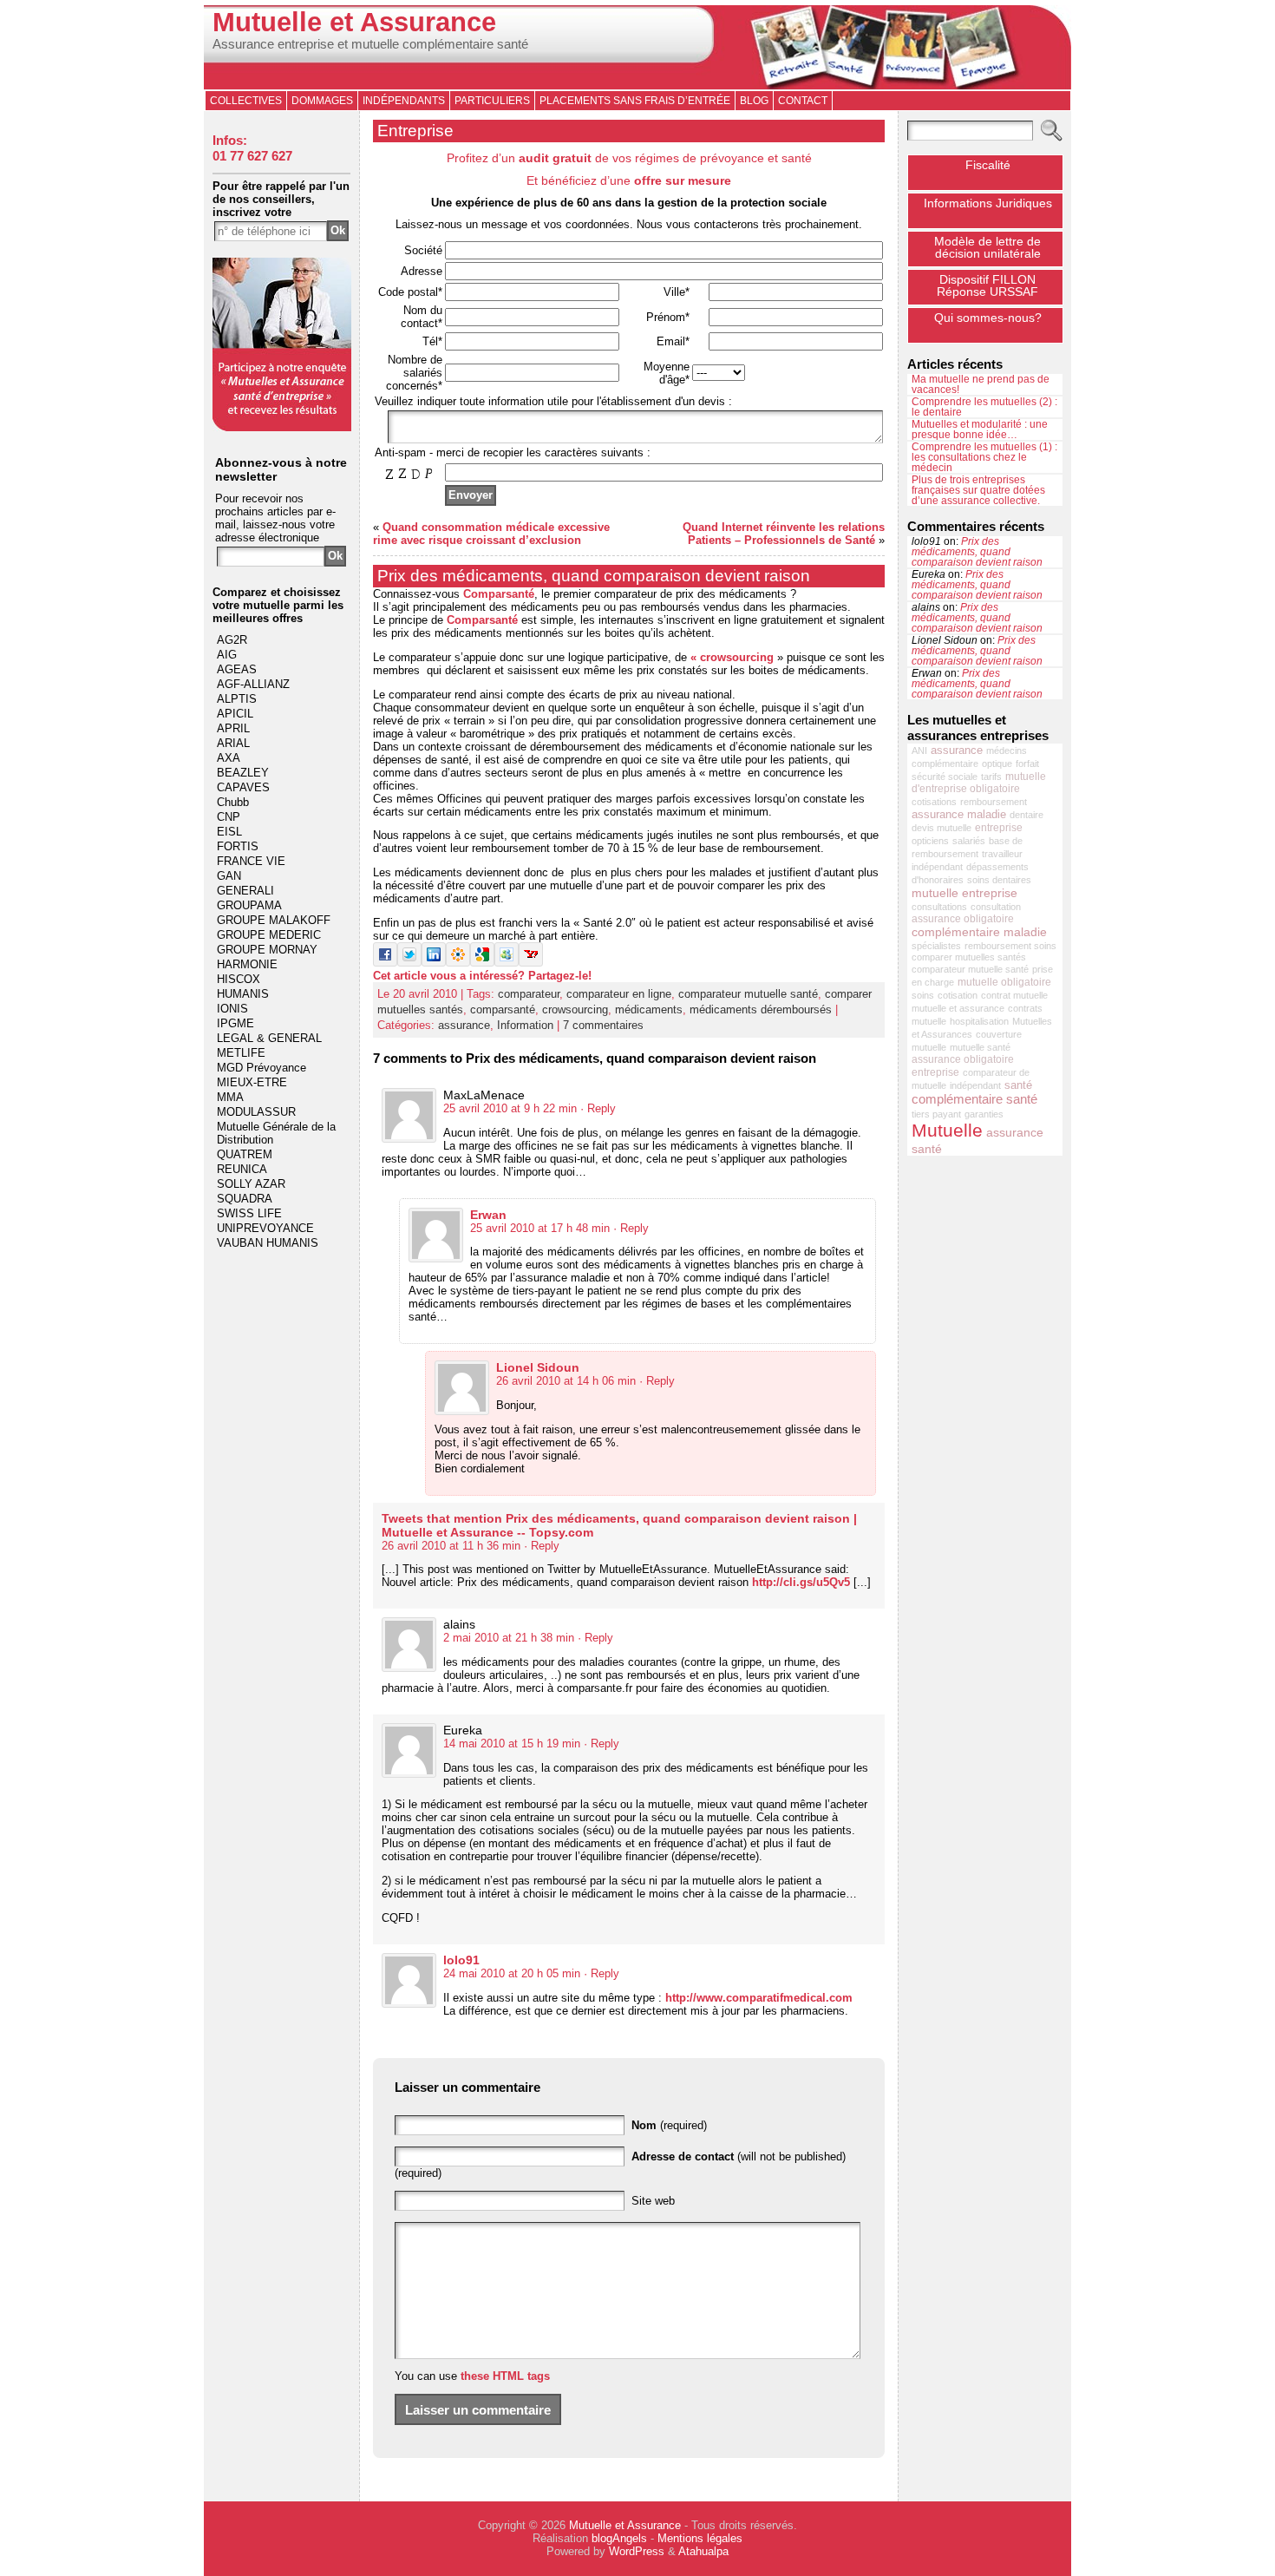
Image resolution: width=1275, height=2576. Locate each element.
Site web (653, 2201)
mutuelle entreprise (964, 893)
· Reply (598, 1108)
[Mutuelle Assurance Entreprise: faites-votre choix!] (282, 427)
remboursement (994, 802)
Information (525, 1025)
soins (923, 995)
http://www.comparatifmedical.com (759, 1998)
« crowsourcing (732, 657)
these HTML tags (505, 2376)
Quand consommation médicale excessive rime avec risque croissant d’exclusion (491, 534)
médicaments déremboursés (761, 1009)
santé (1018, 1085)
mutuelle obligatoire (1004, 982)
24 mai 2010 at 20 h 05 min (512, 1973)
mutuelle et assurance (958, 1008)
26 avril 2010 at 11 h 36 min (451, 1546)
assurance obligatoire (963, 919)
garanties (984, 1114)
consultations (939, 907)
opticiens (930, 841)
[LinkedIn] (434, 963)
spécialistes (936, 946)
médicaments (649, 1009)
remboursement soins (1010, 946)
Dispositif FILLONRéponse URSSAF (987, 285)
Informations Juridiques (988, 203)
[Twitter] (409, 963)
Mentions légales (700, 2538)
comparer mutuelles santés (969, 957)
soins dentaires (999, 880)
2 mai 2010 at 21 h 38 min (509, 1638)
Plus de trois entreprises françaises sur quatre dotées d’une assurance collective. (978, 490)
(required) (669, 2125)
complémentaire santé (974, 1099)
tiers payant (936, 1114)
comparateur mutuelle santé (748, 994)
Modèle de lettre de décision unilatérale (987, 247)
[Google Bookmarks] (482, 963)
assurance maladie (959, 814)
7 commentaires (603, 1025)
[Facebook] (385, 963)
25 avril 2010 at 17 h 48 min (540, 1228)
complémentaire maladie (979, 932)
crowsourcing (575, 1009)
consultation (996, 907)
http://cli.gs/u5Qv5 (801, 1582)
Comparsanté (499, 594)
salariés (969, 841)
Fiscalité (988, 165)
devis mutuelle (942, 828)
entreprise (999, 828)
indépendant (975, 1085)
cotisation (958, 995)
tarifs (991, 777)
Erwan (488, 1215)
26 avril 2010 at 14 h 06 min (566, 1381)
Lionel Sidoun (538, 1367)
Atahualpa (703, 2551)
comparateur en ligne (619, 994)
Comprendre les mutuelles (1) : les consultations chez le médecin (984, 457)
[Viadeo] (458, 963)
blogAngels (619, 2538)
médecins (1007, 751)
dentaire (1027, 815)
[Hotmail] (507, 963)
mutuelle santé (980, 1047)
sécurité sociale (945, 777)
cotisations (934, 802)
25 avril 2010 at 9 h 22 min (510, 1108)
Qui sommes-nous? (988, 318)
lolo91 (461, 1960)
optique (997, 764)
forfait (1027, 764)
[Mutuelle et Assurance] (637, 47)
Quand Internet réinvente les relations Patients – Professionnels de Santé (784, 534)
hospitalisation (979, 1021)
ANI (919, 751)
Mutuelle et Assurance (354, 22)
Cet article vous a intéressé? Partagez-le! (482, 976)
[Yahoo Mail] (531, 963)
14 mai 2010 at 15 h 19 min (512, 1744)
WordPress (637, 2551)
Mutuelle (947, 1131)
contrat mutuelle (1014, 995)
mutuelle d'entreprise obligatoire (979, 783)
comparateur (529, 994)
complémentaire (945, 764)
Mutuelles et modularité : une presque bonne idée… (980, 429)
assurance (464, 1025)
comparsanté (503, 1009)
